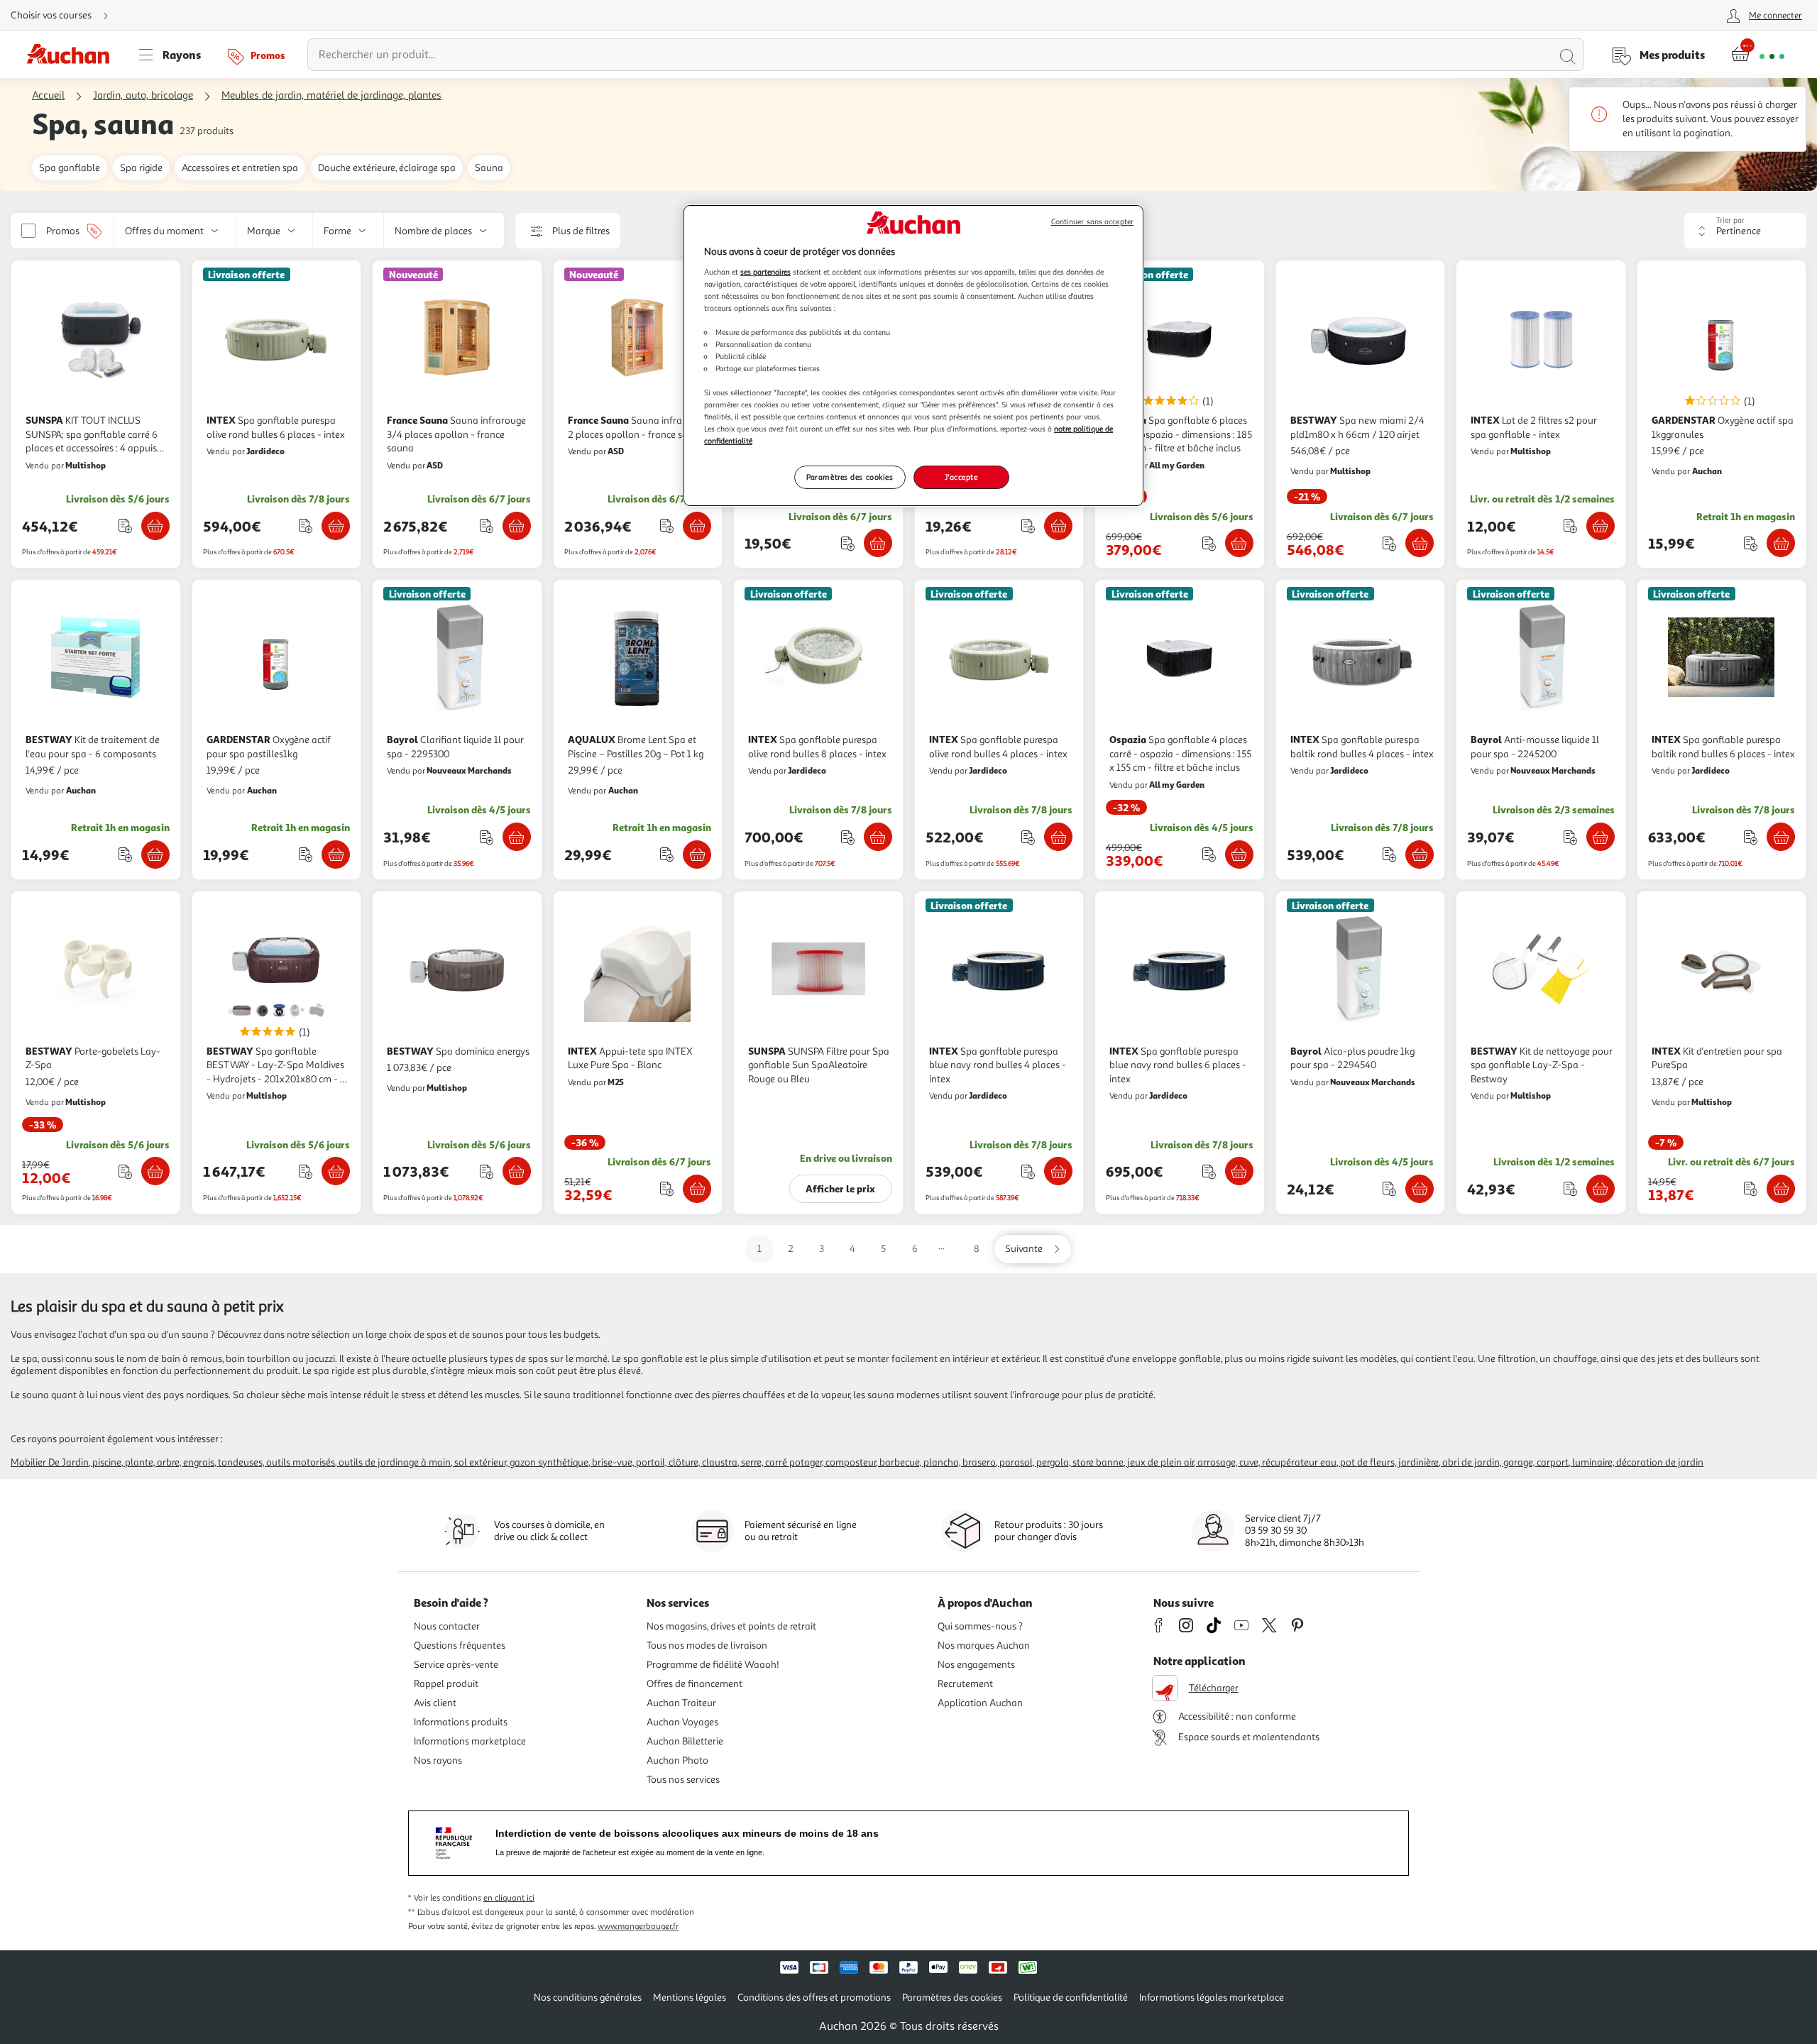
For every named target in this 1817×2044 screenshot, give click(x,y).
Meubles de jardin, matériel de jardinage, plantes (331, 95)
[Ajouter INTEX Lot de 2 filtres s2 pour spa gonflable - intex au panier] (1601, 526)
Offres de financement (695, 1684)
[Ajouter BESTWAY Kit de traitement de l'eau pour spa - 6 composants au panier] (155, 855)
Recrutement (965, 1684)
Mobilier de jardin (50, 1462)
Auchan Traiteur (681, 1703)
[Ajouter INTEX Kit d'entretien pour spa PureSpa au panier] (1781, 1189)
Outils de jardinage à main (395, 1462)
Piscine (107, 1462)
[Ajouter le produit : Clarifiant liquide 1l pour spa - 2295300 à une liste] (487, 837)
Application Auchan (980, 1703)
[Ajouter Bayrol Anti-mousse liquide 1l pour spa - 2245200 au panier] (1601, 837)
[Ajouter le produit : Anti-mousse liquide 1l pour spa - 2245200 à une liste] (1570, 837)
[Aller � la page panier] (1758, 55)
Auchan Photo (677, 1760)
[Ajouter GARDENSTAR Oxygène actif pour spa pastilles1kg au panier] (336, 855)
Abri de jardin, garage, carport (1505, 1462)
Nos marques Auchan (984, 1645)
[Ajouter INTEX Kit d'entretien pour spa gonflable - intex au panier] (878, 543)
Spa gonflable (70, 168)
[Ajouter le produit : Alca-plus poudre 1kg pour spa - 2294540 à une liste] (1389, 1188)
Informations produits (461, 1722)
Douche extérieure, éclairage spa (387, 168)
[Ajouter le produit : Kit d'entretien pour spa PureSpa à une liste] (1751, 1188)
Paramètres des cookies (850, 477)
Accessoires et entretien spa (240, 168)
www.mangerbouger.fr (638, 1927)
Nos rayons (438, 1760)
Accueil (48, 95)
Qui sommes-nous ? (980, 1626)
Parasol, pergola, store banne (1061, 1462)
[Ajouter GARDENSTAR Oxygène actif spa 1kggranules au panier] (1781, 543)
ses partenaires (765, 272)
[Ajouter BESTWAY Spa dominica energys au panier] (517, 1171)
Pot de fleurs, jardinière (1389, 1462)
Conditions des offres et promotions (814, 1998)
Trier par (1730, 220)
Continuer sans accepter (1092, 222)
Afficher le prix (840, 1188)
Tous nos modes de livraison (707, 1645)
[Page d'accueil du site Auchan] (73, 55)
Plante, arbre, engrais (170, 1462)
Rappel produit (446, 1684)
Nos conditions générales (588, 1998)
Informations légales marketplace (1212, 1998)
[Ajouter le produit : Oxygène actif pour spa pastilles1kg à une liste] (306, 854)
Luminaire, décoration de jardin (1638, 1462)
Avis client (435, 1703)
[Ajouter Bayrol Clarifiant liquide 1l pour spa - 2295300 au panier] (517, 837)
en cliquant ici (509, 1898)
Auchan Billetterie (685, 1741)
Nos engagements (976, 1665)
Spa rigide (141, 168)
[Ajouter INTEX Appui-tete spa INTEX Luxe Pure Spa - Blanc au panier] (697, 1189)
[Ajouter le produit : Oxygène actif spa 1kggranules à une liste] (1751, 543)
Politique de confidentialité (1071, 1998)
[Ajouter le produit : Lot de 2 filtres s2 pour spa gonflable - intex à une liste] (1570, 526)
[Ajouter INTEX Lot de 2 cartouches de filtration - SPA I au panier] (1058, 526)
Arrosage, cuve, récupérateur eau (1267, 1462)
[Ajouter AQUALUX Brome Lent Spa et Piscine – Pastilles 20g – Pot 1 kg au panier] (697, 855)
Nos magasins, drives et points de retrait (731, 1626)
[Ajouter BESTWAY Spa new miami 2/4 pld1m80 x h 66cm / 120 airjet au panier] (1420, 543)
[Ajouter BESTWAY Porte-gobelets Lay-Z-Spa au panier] (155, 1171)
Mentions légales (690, 1998)
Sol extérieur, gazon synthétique (521, 1462)
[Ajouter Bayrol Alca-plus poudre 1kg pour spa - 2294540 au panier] (1420, 1189)
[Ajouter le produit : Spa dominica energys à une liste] (487, 1171)
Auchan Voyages (682, 1722)
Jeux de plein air (1160, 1462)
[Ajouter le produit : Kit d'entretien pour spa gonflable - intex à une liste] (848, 543)
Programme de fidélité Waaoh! (713, 1665)
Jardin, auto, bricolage (143, 95)
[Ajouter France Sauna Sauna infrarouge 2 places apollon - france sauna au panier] (697, 526)
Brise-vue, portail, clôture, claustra (665, 1462)
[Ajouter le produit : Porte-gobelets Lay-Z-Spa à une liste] (125, 1171)
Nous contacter (447, 1626)
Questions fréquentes (460, 1645)
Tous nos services (683, 1780)
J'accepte (961, 477)
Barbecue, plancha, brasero (938, 1462)
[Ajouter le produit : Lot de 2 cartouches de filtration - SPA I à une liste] (1028, 526)
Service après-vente (456, 1665)
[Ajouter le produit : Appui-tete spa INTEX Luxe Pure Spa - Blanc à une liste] (667, 1188)
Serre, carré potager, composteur (808, 1462)
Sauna (489, 168)
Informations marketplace (470, 1741)
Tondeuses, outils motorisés (276, 1462)
